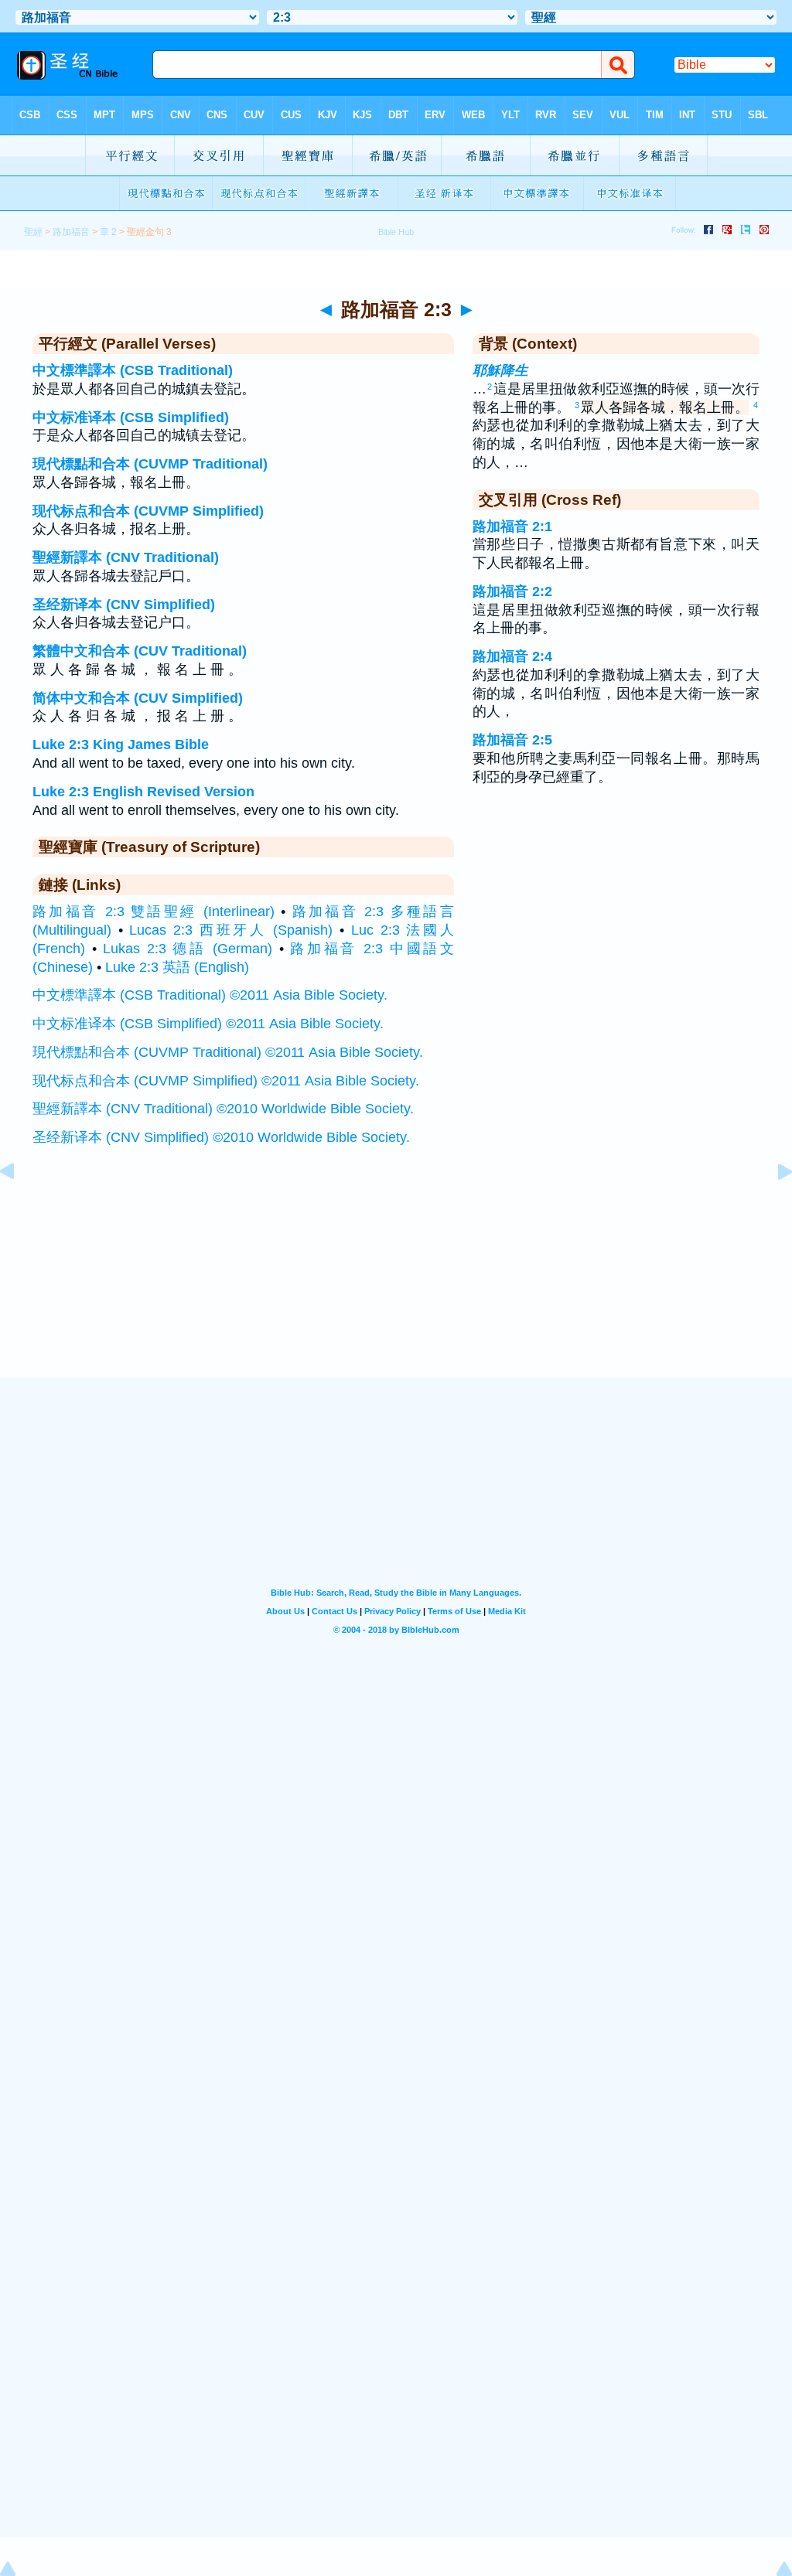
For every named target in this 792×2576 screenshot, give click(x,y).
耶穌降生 (500, 370)
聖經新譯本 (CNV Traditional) (126, 557)
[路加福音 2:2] (19, 1206)
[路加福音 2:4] (773, 1206)
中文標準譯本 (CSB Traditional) (133, 370)
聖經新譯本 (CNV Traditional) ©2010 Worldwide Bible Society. (223, 1109)
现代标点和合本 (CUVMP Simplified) (148, 511)
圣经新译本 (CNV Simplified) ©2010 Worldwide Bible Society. (221, 1137)
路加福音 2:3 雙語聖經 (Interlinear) (154, 911)
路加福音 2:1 (512, 526)
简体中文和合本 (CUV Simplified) (138, 698)
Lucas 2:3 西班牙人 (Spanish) (231, 930)
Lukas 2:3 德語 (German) (188, 949)
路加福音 (71, 232)
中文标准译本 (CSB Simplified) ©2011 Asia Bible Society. (208, 1024)
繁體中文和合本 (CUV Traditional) (140, 651)
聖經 (33, 232)
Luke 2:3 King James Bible (121, 745)
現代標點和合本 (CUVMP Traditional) (150, 464)
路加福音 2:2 (512, 591)
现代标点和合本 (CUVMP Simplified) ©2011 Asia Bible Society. (226, 1081)
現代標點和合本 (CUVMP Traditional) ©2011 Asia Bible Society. (228, 1052)
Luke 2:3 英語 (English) (177, 967)
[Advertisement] (396, 1283)
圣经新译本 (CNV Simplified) (124, 605)
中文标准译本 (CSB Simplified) (131, 417)
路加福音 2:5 (512, 740)
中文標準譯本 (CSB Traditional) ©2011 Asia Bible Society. (210, 995)
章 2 (108, 232)
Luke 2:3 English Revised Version (143, 792)
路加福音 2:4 (512, 656)
